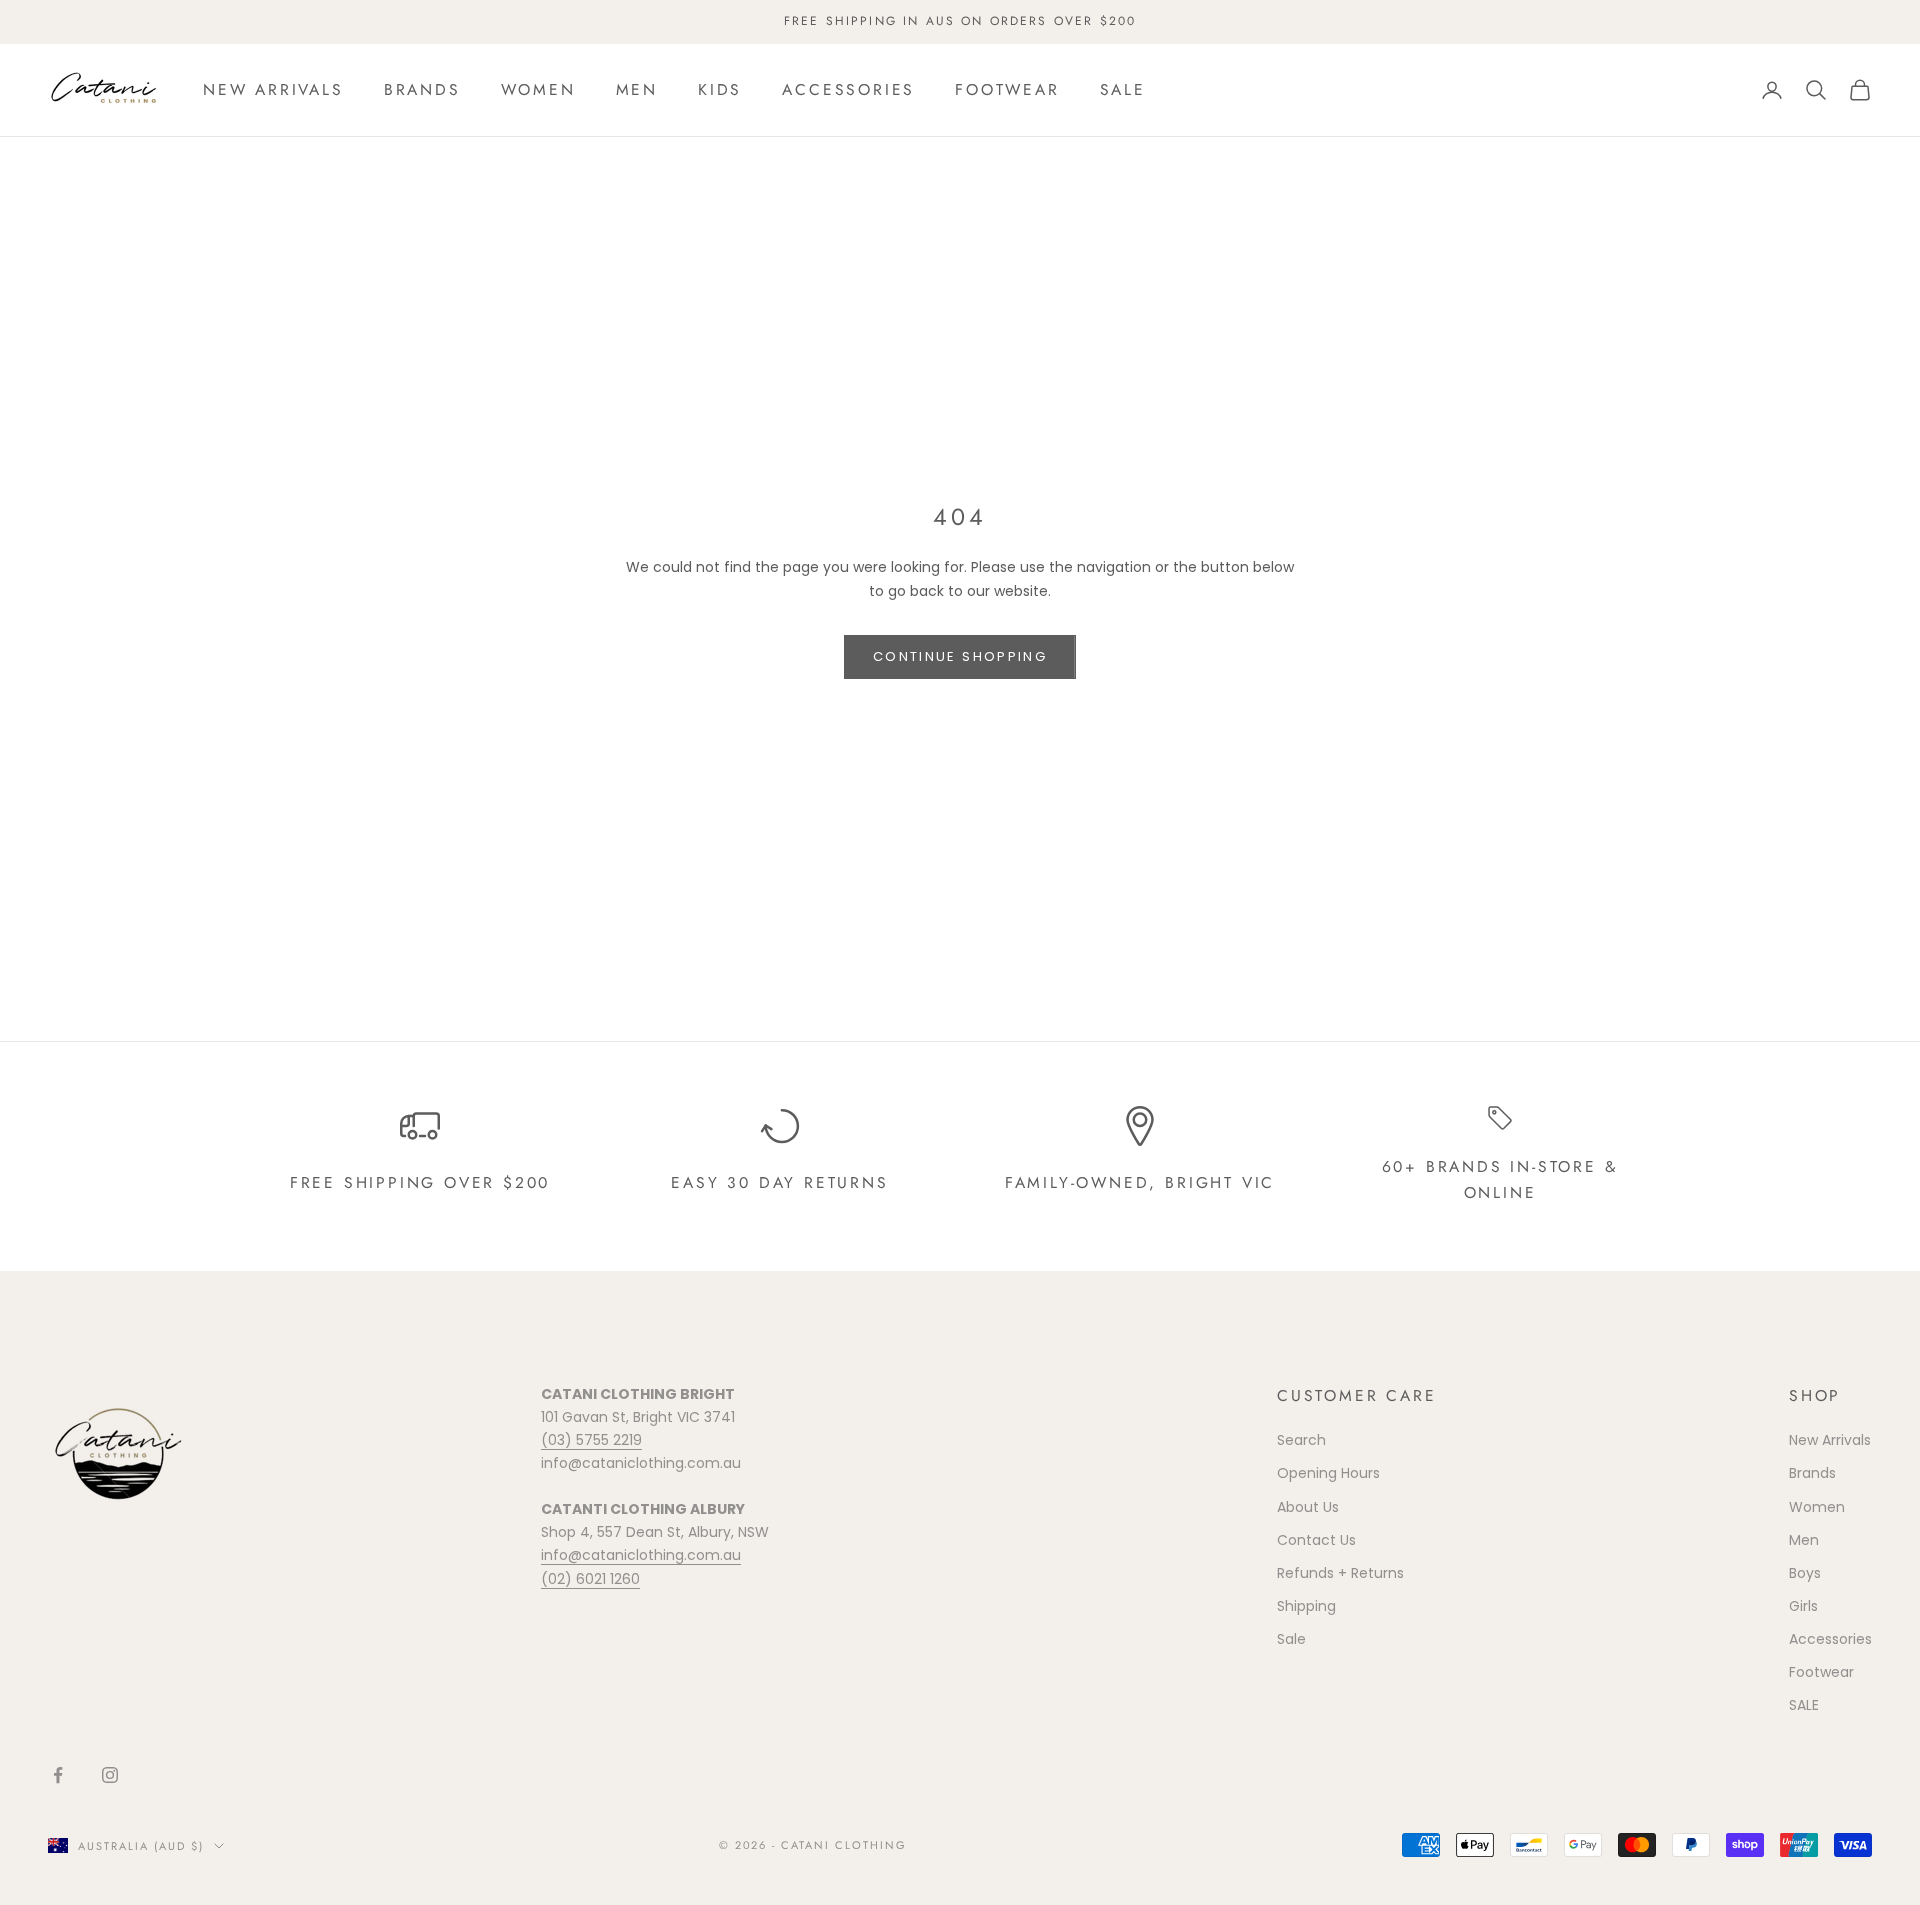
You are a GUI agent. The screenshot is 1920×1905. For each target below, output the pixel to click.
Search (1301, 1440)
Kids (720, 89)
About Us (1308, 1507)
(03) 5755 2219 (591, 1440)
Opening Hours (1328, 1473)
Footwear (1007, 89)
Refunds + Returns (1340, 1573)
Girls (1803, 1606)
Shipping (1306, 1606)
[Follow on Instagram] (110, 1775)
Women (538, 89)
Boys (1805, 1573)
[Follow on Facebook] (58, 1775)
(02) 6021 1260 (590, 1579)
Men (637, 89)
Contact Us (1316, 1540)
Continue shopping (960, 656)
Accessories (848, 89)
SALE (1123, 89)
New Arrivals (273, 89)
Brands (422, 89)
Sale (1291, 1639)
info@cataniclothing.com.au (641, 1555)
